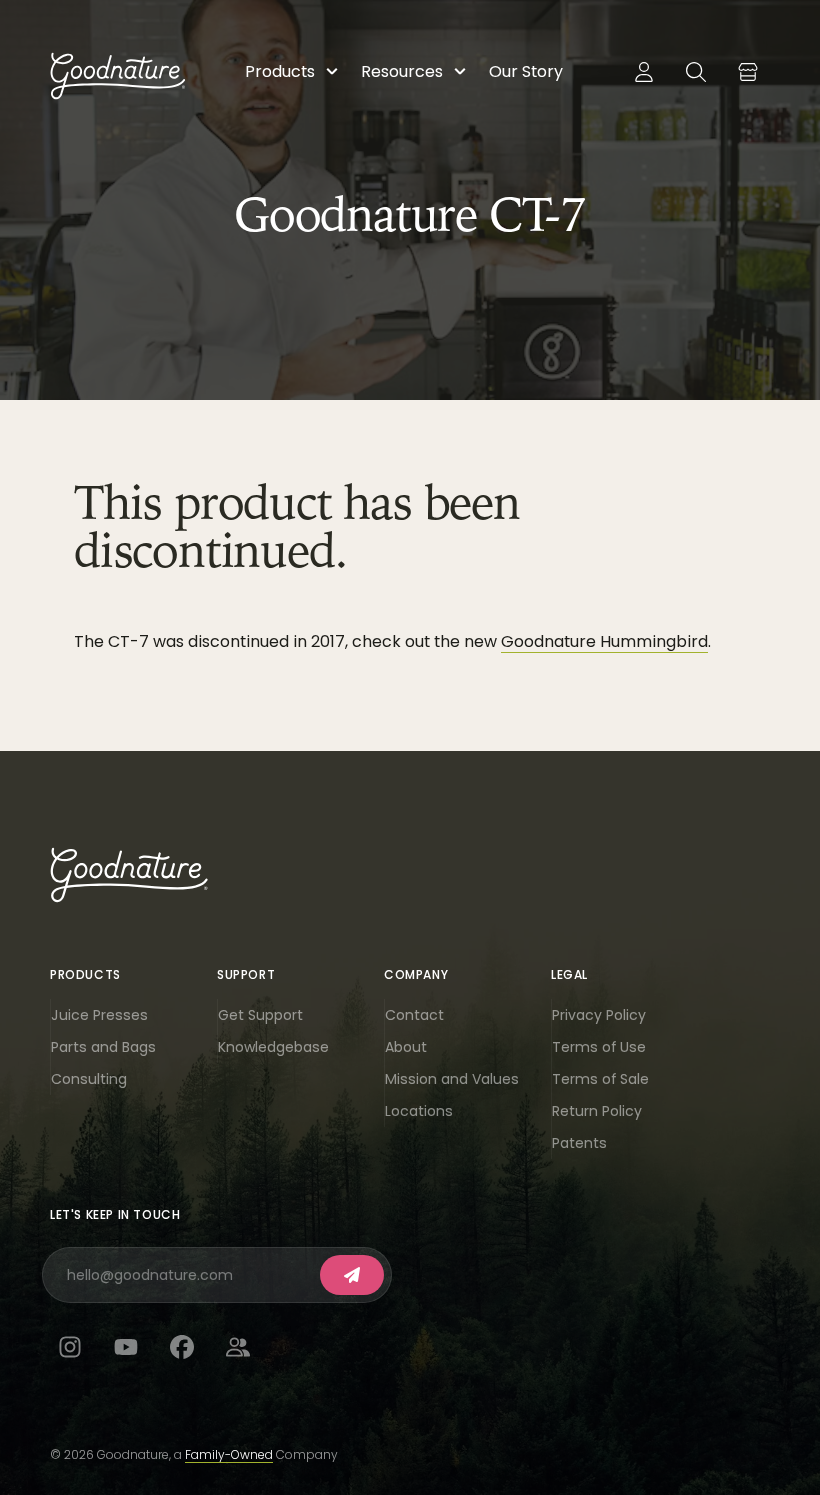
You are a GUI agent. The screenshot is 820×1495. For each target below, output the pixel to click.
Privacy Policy (599, 1015)
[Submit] (352, 1275)
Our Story (526, 71)
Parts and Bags (103, 1047)
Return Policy (597, 1111)
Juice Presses (99, 1015)
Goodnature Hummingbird (604, 641)
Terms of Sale (600, 1079)
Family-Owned (229, 1455)
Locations (419, 1111)
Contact (414, 1015)
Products (280, 71)
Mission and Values (452, 1079)
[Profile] (644, 72)
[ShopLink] (748, 72)
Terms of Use (599, 1047)
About (406, 1047)
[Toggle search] (696, 72)
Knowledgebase (273, 1047)
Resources (402, 71)
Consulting (89, 1079)
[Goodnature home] (129, 875)
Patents (579, 1143)
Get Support (260, 1015)
